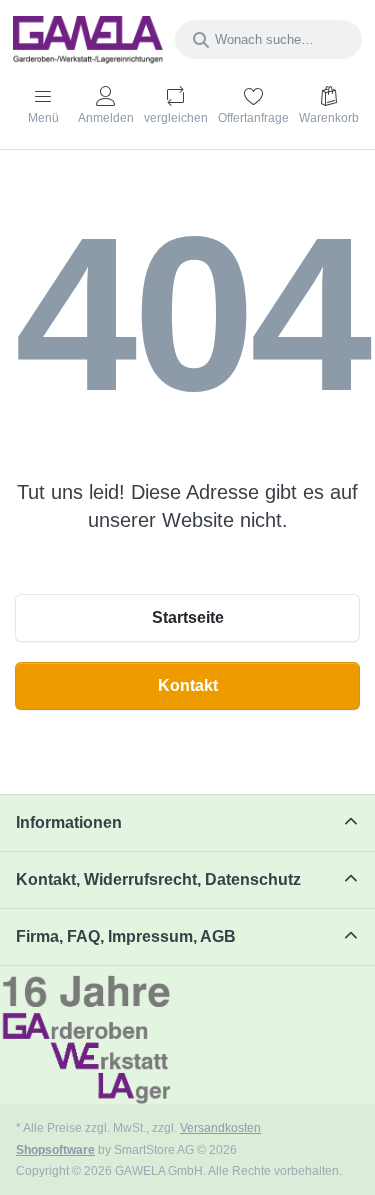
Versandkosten (220, 1127)
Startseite (188, 617)
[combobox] (268, 39)
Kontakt (188, 685)
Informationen (69, 822)
